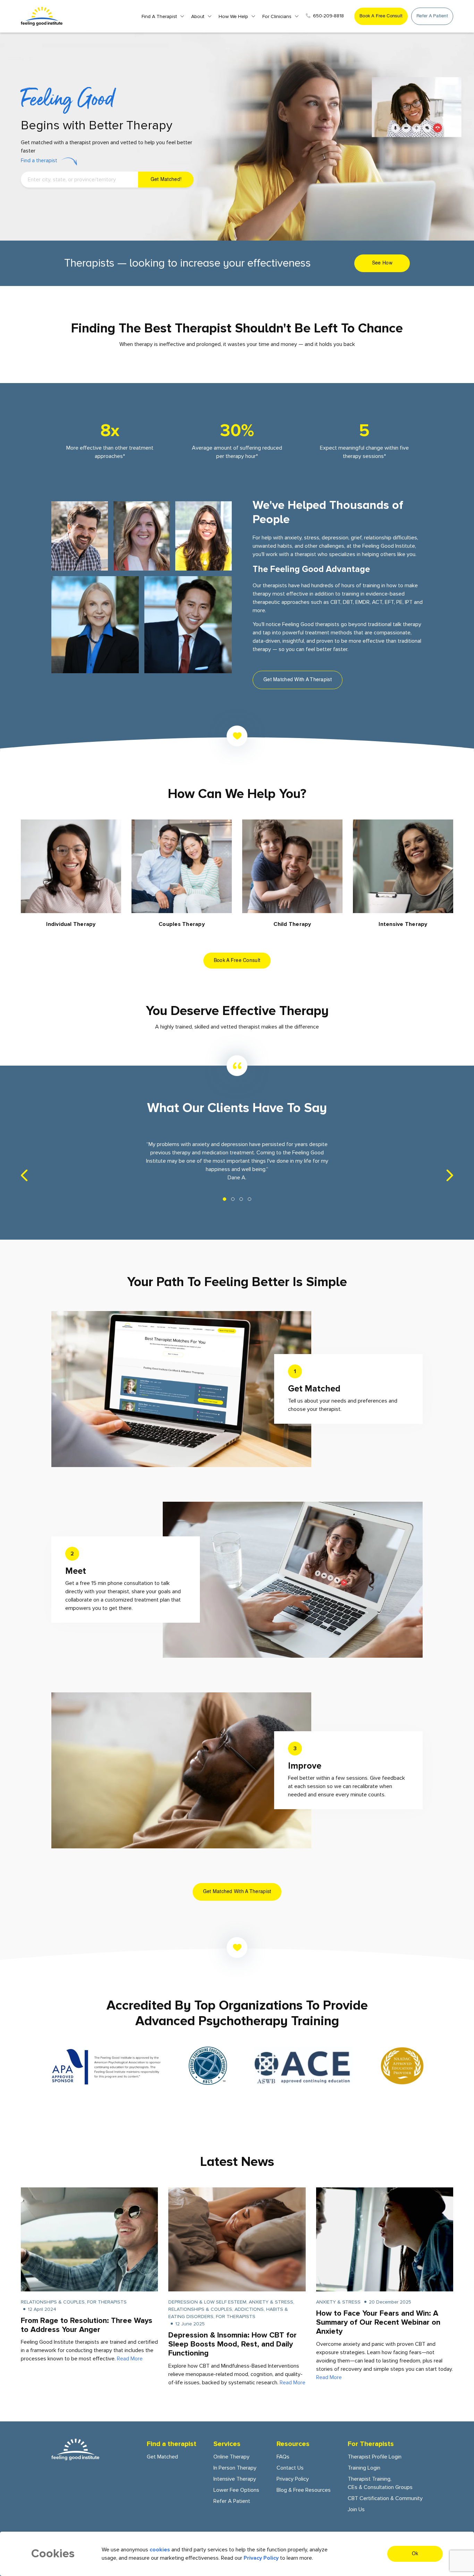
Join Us (356, 2509)
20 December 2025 (390, 2302)
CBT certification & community (385, 2498)
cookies (160, 2550)
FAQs (283, 2457)
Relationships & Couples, (54, 2302)
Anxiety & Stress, (272, 2302)
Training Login (364, 2468)
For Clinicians (277, 16)
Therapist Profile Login (375, 2457)
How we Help (233, 16)
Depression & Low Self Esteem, (209, 2302)
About (198, 16)
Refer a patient (432, 16)
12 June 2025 (190, 2324)
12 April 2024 (42, 2309)
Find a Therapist (159, 16)
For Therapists (107, 2302)
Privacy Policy (293, 2479)
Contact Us (290, 2468)
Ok (415, 2554)
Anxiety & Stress (338, 2302)
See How (382, 263)
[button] (225, 1199)
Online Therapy (231, 2457)
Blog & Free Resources (304, 2490)
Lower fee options (236, 2490)
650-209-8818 (328, 16)
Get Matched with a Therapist (298, 680)
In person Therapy (235, 2468)
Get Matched (162, 2457)
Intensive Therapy (235, 2479)
